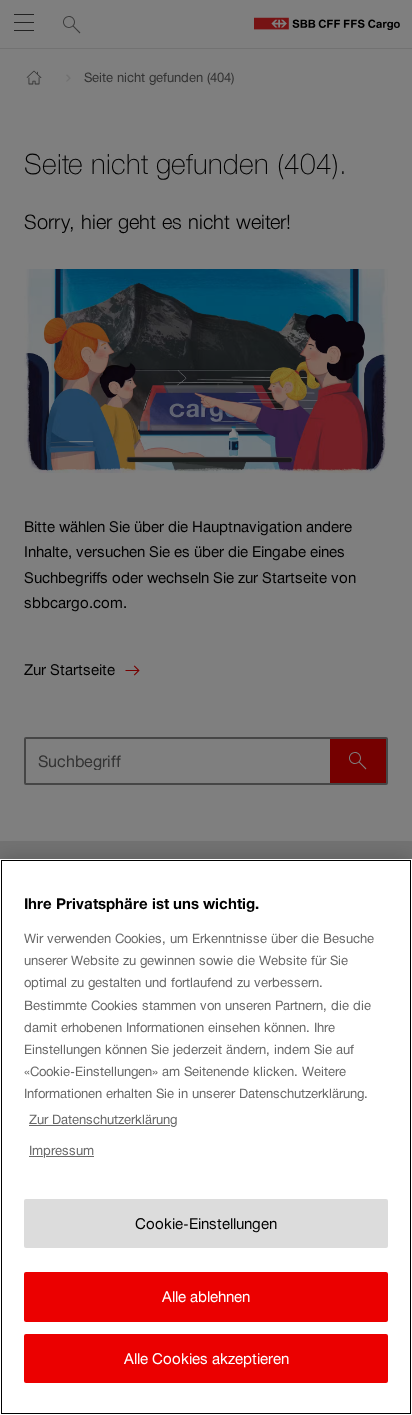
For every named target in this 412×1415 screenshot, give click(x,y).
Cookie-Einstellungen (206, 1223)
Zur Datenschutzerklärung (103, 1119)
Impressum (61, 1150)
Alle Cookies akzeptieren (206, 1358)
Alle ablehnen (206, 1296)
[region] (206, 1137)
